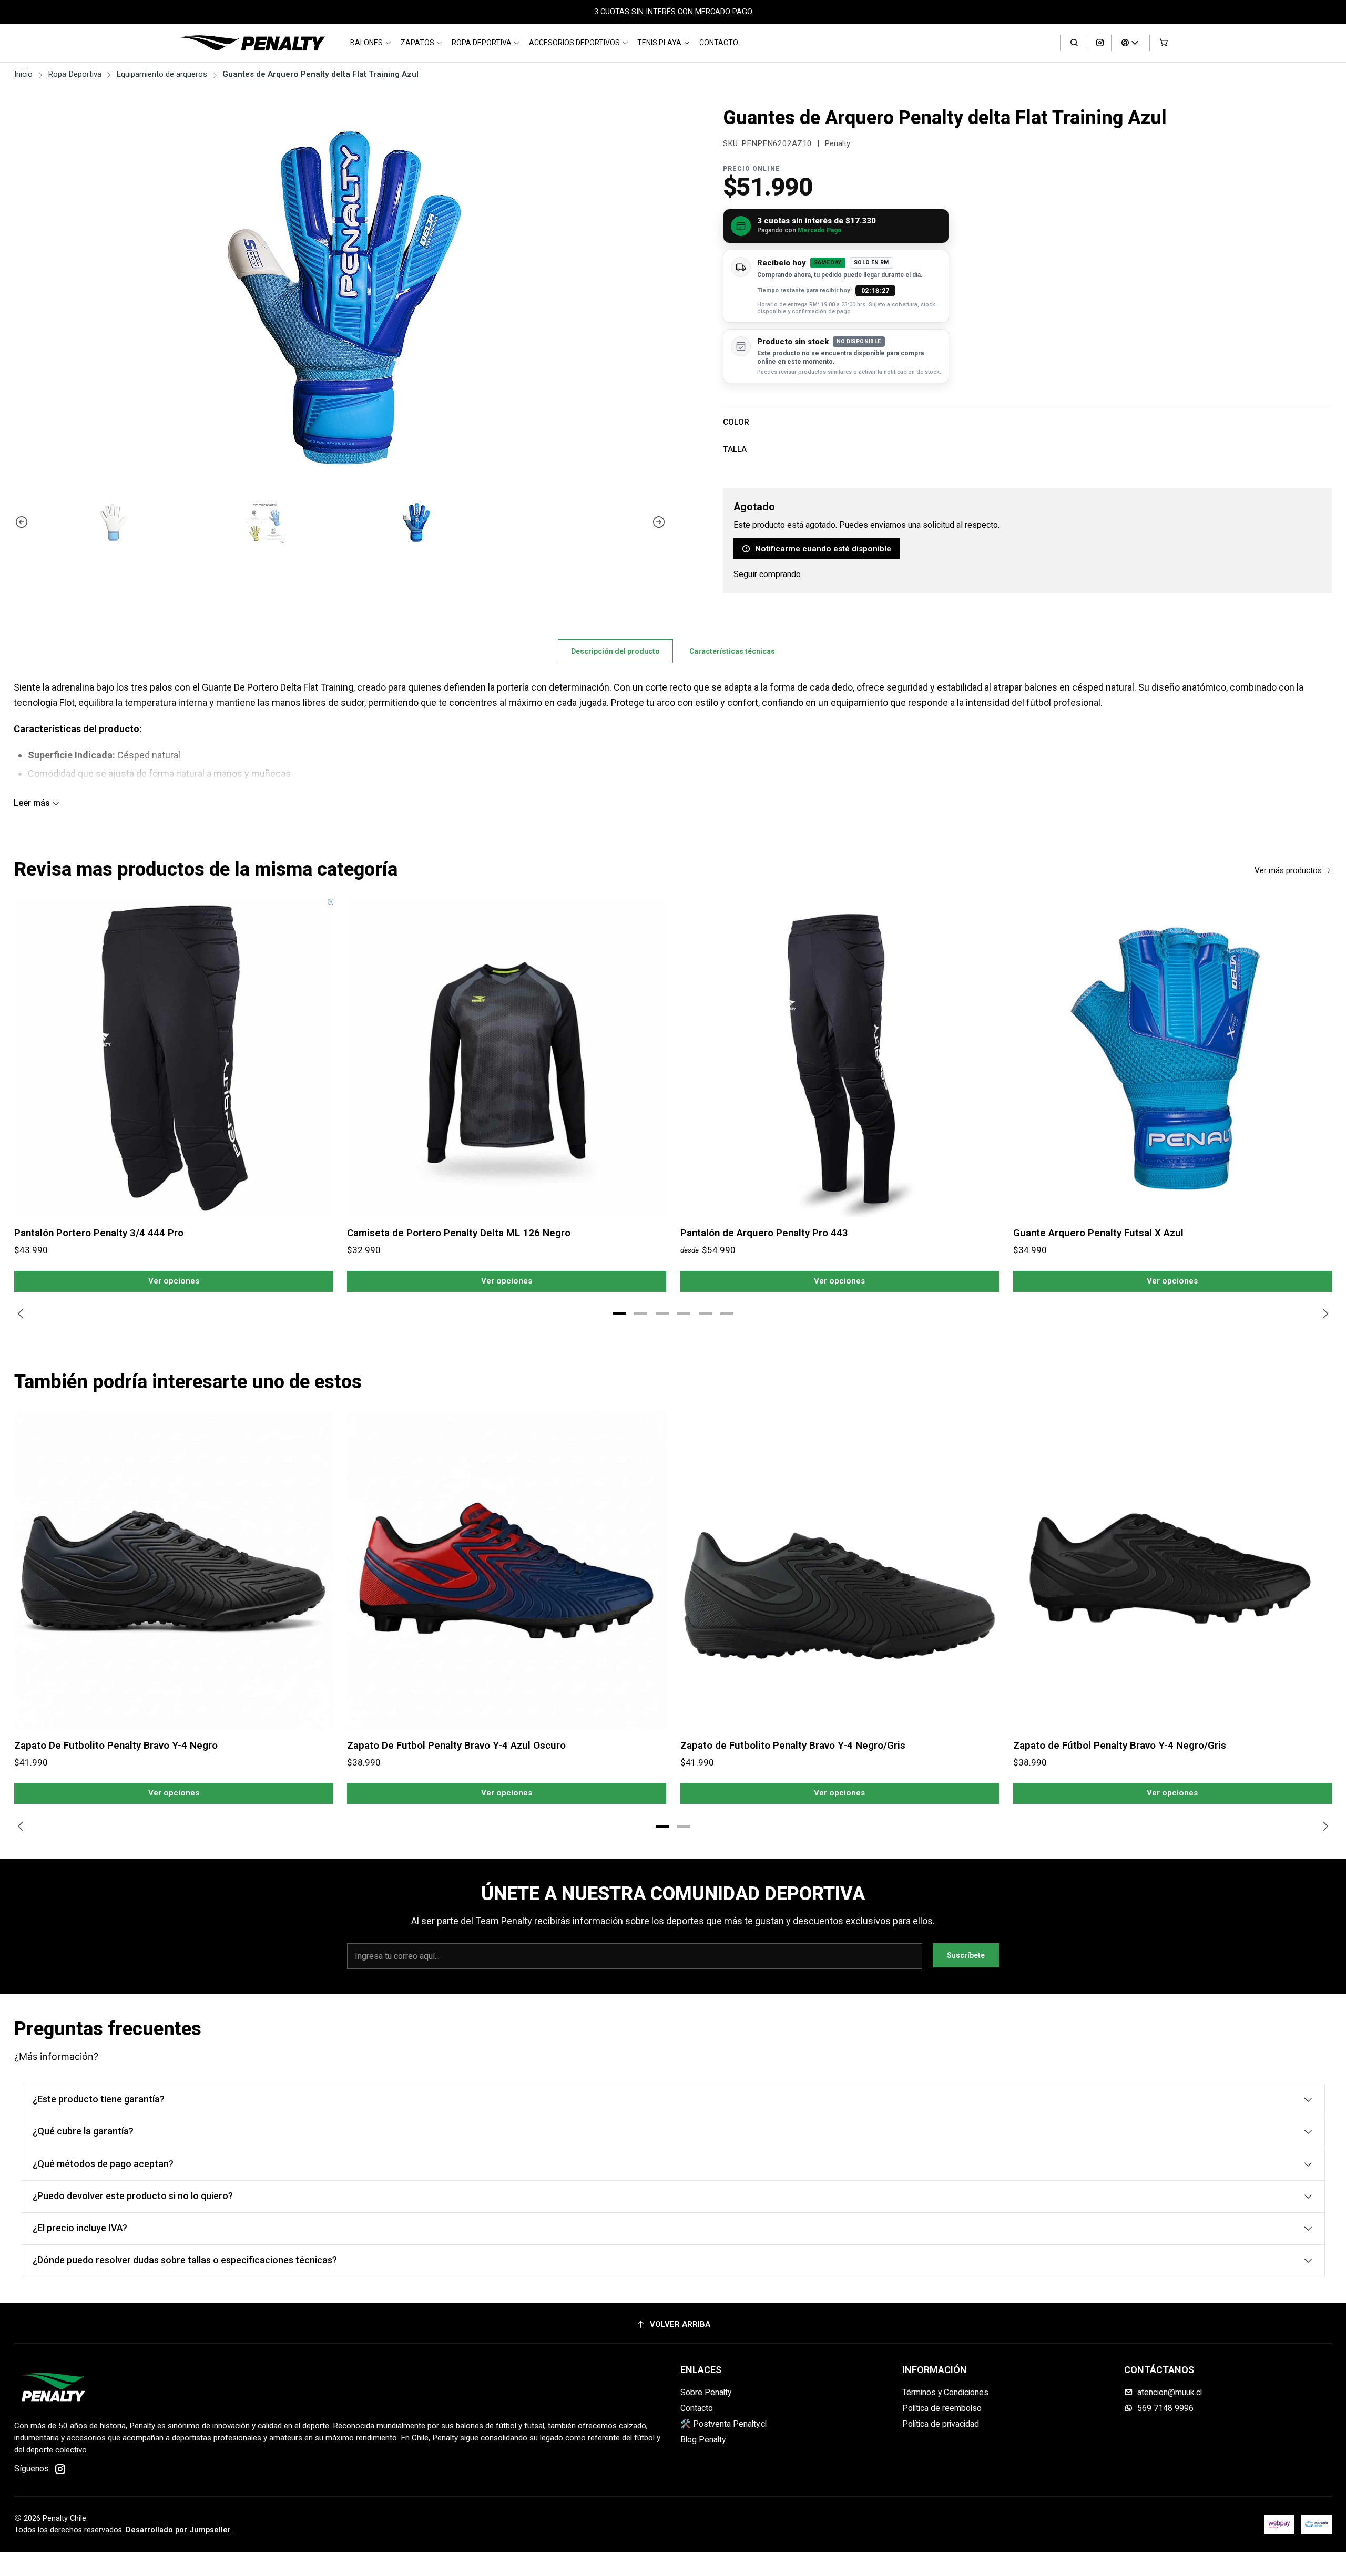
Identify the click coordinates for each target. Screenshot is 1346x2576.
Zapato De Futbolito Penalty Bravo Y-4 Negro (116, 1745)
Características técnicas (732, 651)
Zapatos (417, 43)
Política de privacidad (941, 2424)
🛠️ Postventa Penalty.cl (723, 2424)
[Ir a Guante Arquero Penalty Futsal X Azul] (1172, 1058)
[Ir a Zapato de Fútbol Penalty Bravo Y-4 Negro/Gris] (1172, 1570)
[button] (619, 1314)
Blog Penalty (703, 2440)
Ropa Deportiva (482, 43)
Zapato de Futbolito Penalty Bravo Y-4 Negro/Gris (793, 1745)
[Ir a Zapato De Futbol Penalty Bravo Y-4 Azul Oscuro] (506, 1570)
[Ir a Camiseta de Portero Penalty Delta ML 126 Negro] (506, 1058)
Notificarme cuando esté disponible (823, 549)
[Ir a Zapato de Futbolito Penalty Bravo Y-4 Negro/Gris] (840, 1570)
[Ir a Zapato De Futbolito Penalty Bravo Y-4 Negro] (174, 1570)
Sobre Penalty (706, 2392)
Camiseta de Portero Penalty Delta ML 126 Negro (459, 1233)
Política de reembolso (942, 2408)
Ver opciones (174, 1281)
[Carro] (1164, 43)
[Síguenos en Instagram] (1100, 43)
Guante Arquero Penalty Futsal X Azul (1098, 1233)
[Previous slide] (22, 522)
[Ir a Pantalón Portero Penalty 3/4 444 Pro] (174, 1058)
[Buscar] (1074, 43)
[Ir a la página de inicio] (252, 43)
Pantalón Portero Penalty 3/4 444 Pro (99, 1233)
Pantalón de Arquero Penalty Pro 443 (764, 1233)
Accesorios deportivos (574, 43)
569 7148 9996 (1165, 2408)
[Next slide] (658, 522)
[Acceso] (1130, 43)
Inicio (23, 74)
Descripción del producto (615, 651)
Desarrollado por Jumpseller (178, 2530)
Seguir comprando (767, 574)
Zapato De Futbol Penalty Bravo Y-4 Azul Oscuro (456, 1745)
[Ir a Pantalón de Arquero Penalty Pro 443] (840, 1058)
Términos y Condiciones (945, 2392)
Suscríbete (966, 1955)
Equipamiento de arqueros (162, 74)
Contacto (719, 43)
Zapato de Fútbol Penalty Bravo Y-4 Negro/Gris (1120, 1745)
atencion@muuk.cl (1170, 2392)
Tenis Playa (659, 43)
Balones (366, 43)
